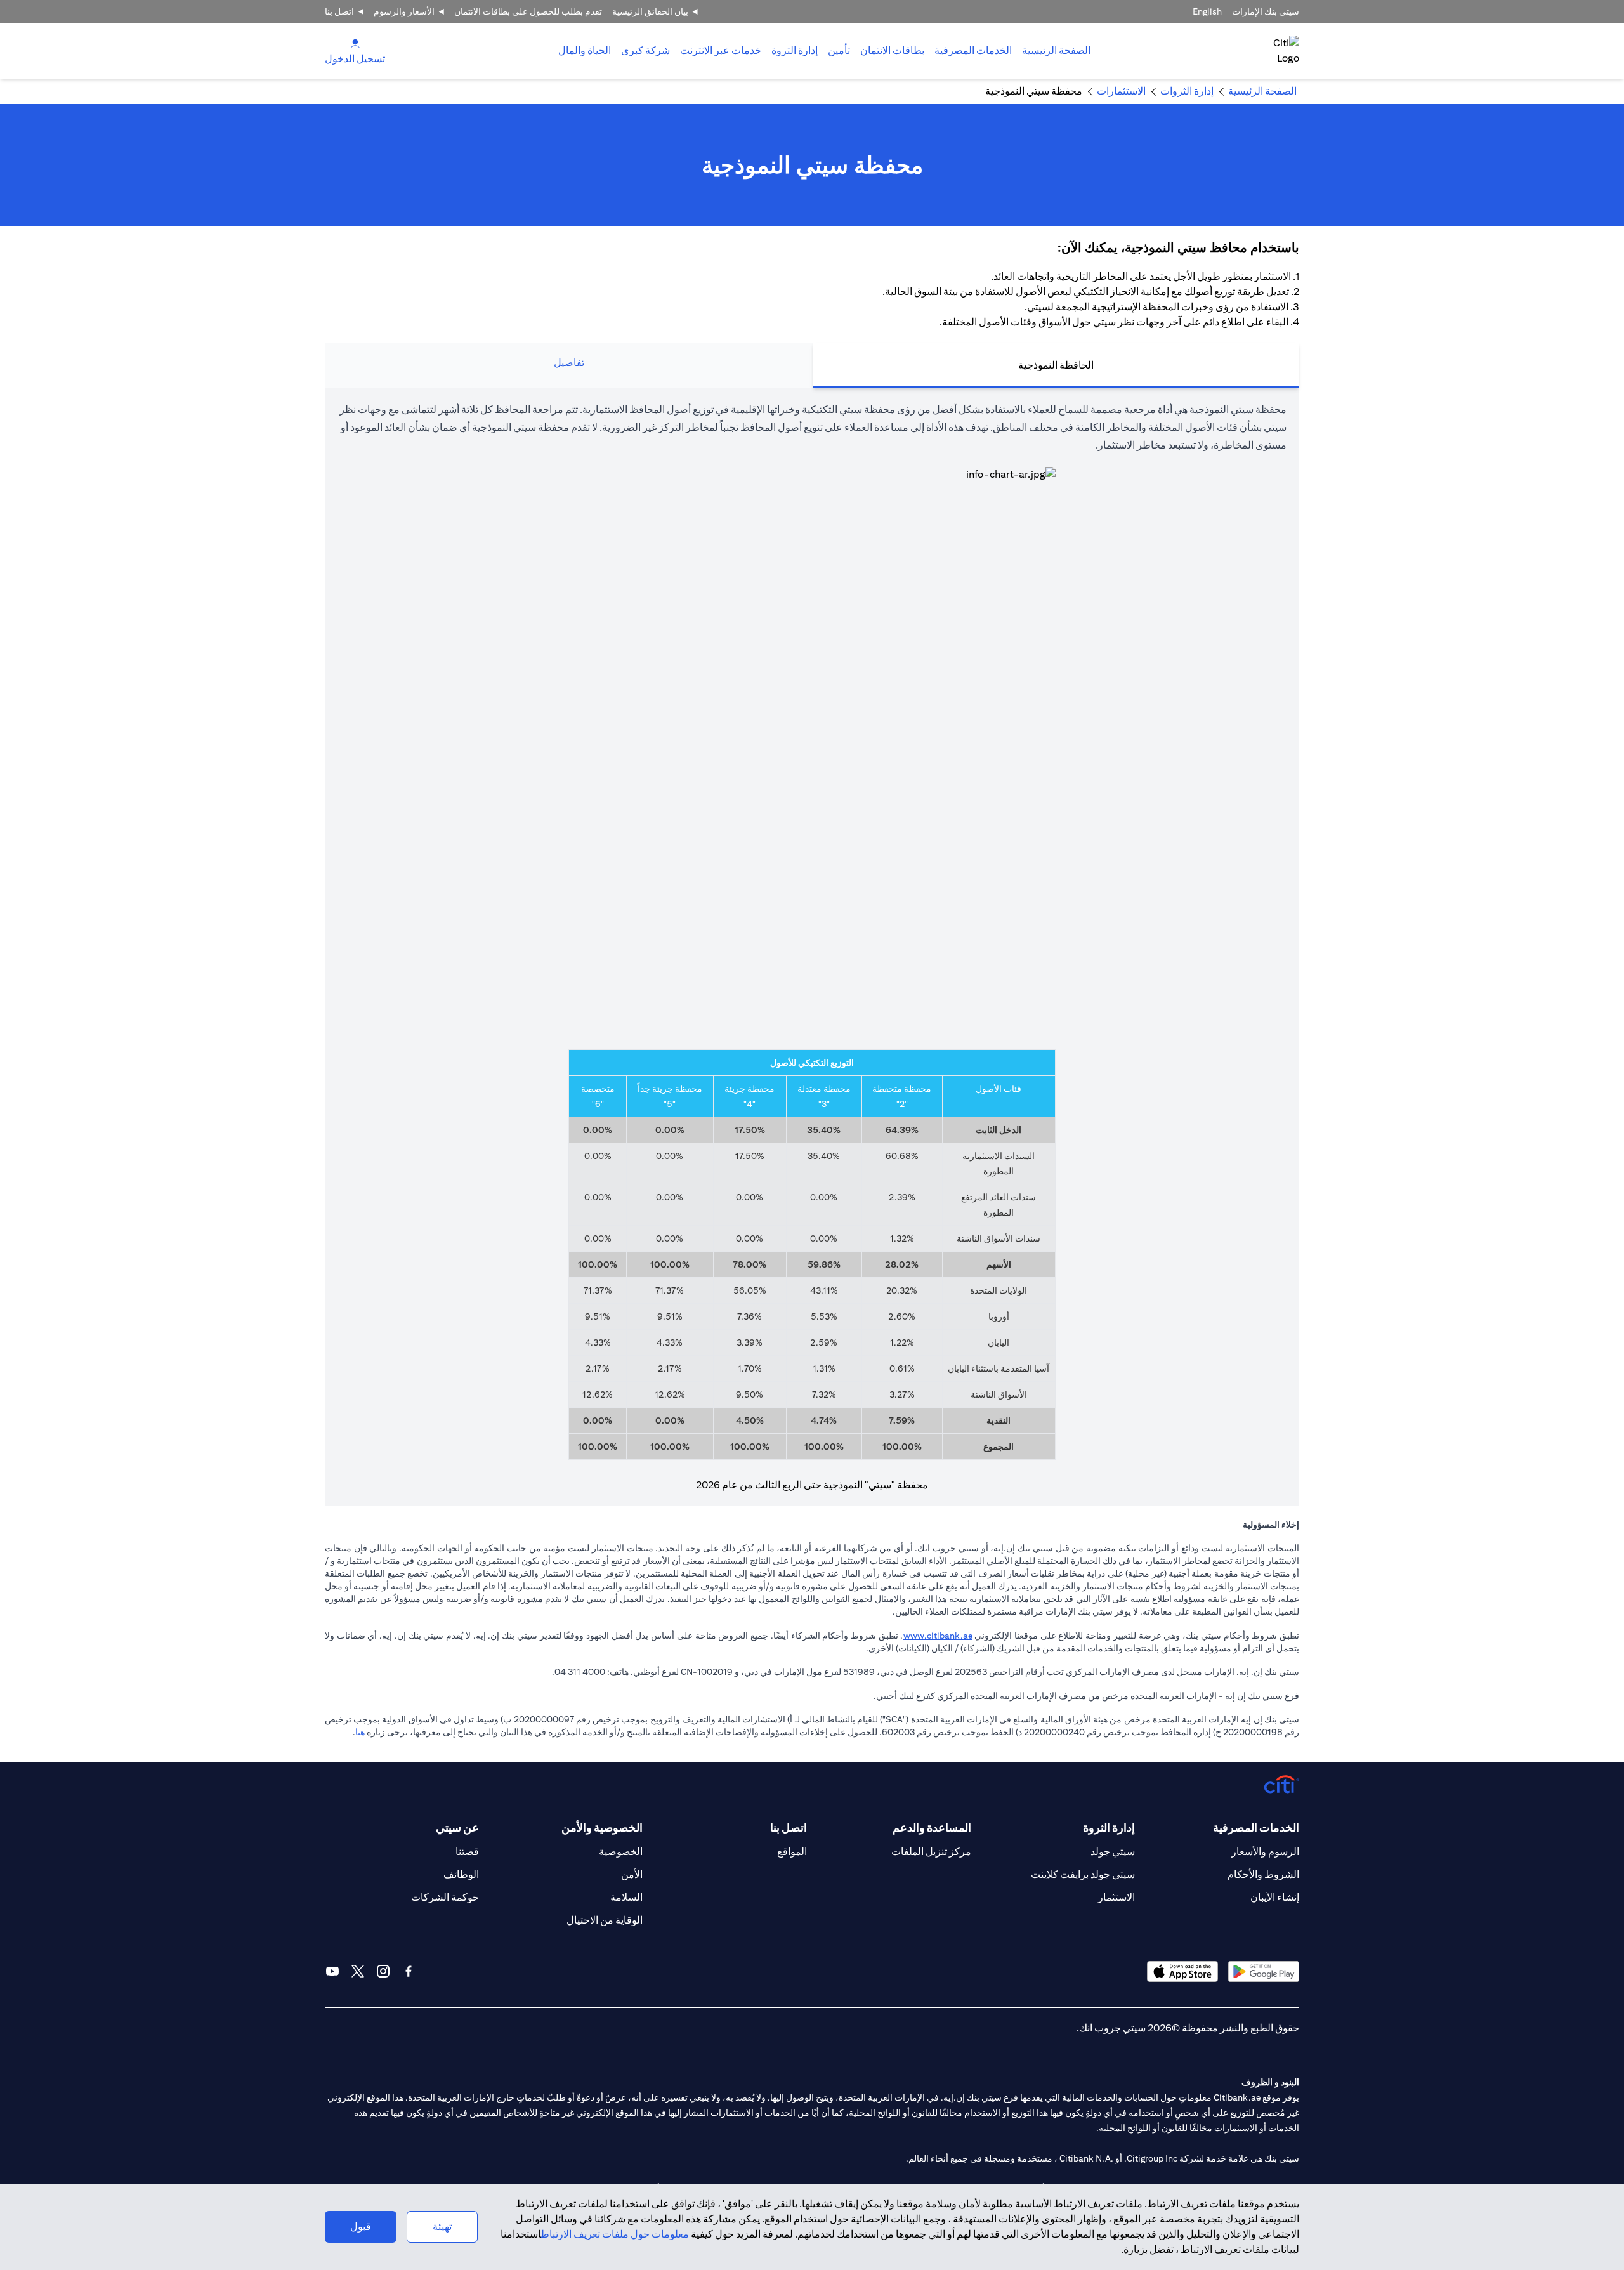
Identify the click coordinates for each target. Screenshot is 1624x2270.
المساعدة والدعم (932, 1827)
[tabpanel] (812, 947)
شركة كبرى (645, 50)
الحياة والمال (585, 50)
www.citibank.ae (938, 1636)
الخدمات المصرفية (973, 50)
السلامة (626, 1897)
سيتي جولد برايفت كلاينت (1083, 1874)
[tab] (973, 51)
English (1207, 11)
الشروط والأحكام (1263, 1874)
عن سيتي (457, 1827)
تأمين (839, 50)
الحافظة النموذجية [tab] (1056, 365)
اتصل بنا (339, 11)
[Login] (355, 43)
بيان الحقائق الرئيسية (650, 11)
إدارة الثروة (795, 50)
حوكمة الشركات (445, 1897)
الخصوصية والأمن (602, 1827)
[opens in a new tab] (1264, 1971)
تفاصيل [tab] (569, 363)
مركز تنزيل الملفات (931, 1852)
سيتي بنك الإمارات (1266, 11)
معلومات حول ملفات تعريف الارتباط (615, 2234)
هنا (360, 1732)
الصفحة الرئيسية (1056, 50)
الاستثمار (1116, 1897)
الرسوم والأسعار (1265, 1852)
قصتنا (467, 1852)
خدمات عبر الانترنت (721, 50)
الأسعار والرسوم (404, 11)
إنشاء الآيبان (1275, 1897)
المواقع (792, 1852)
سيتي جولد (1113, 1852)
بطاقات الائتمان (892, 50)
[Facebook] (409, 1971)
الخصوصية (621, 1852)
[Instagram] (383, 1971)
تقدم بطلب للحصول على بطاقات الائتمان (528, 11)
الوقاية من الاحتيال (605, 1920)
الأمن (632, 1874)
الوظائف (461, 1874)
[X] (358, 1971)
